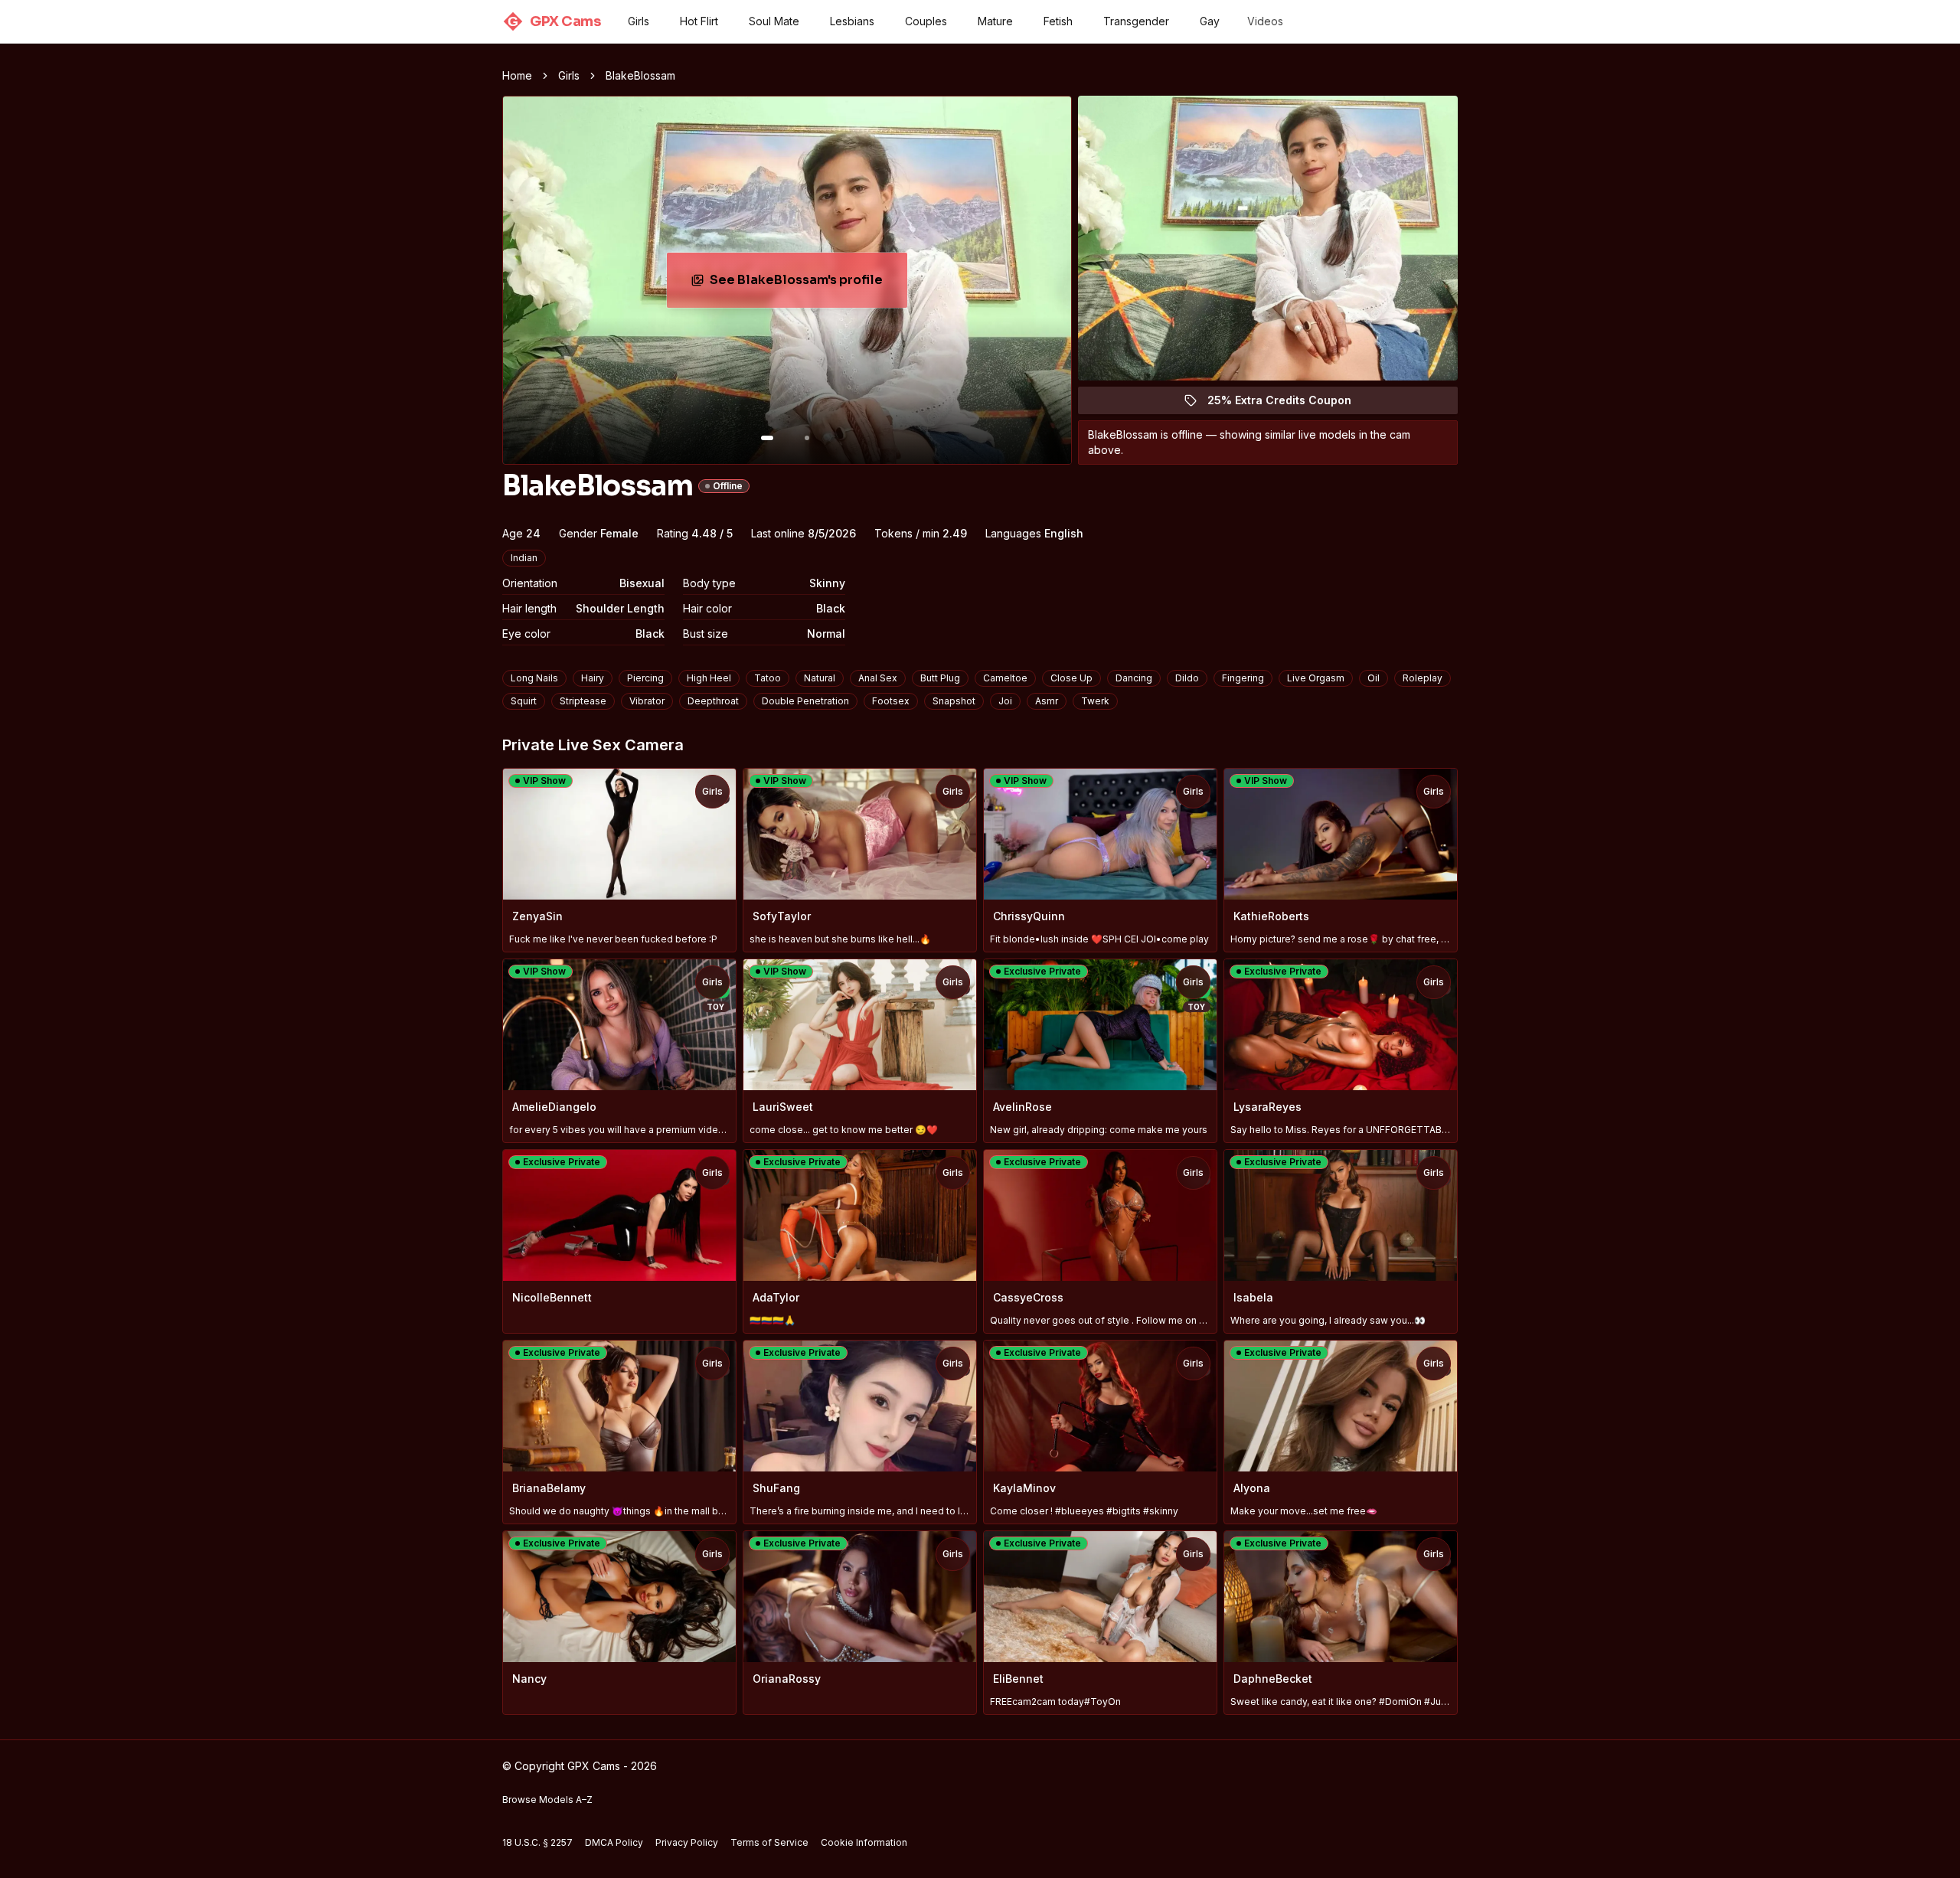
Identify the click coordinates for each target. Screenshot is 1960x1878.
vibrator (647, 701)
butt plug (940, 678)
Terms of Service (769, 1842)
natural (820, 678)
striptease (583, 701)
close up (1071, 678)
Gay (1210, 21)
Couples (926, 21)
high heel (709, 678)
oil (1374, 678)
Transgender (1136, 21)
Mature (995, 21)
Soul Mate (774, 21)
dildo (1187, 678)
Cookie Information (864, 1842)
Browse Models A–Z (547, 1800)
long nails (534, 678)
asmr (1047, 701)
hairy (593, 678)
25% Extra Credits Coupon (1288, 404)
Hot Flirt (699, 21)
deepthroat (713, 701)
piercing (645, 678)
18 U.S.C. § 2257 (537, 1842)
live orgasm (1316, 678)
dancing (1134, 678)
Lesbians (852, 21)
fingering (1243, 678)
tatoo (768, 678)
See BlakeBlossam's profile (807, 284)
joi (1005, 701)
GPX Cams (554, 21)
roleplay (1423, 678)
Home (517, 75)
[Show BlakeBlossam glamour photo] (807, 438)
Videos (1265, 21)
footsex (891, 701)
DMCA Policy (614, 1842)
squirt (524, 701)
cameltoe (1005, 678)
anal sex (878, 678)
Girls (639, 21)
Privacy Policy (687, 1842)
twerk (1095, 701)
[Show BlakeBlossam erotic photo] (767, 438)
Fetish (1058, 21)
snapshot (954, 701)
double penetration (805, 701)
